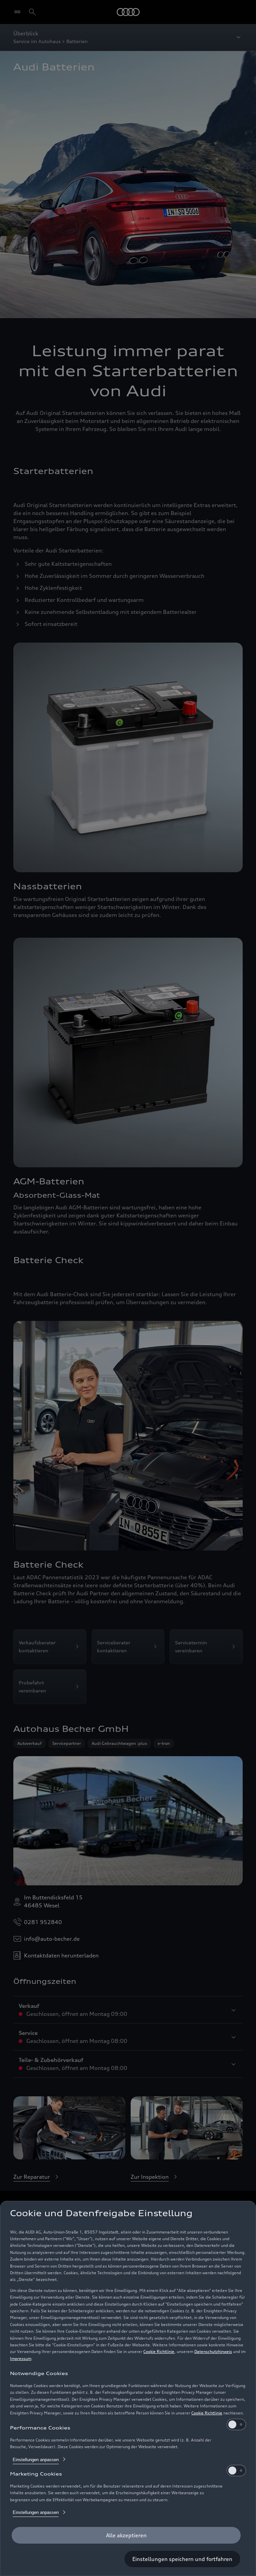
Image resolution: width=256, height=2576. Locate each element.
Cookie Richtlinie (159, 2352)
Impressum (21, 2359)
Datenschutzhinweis (213, 2352)
